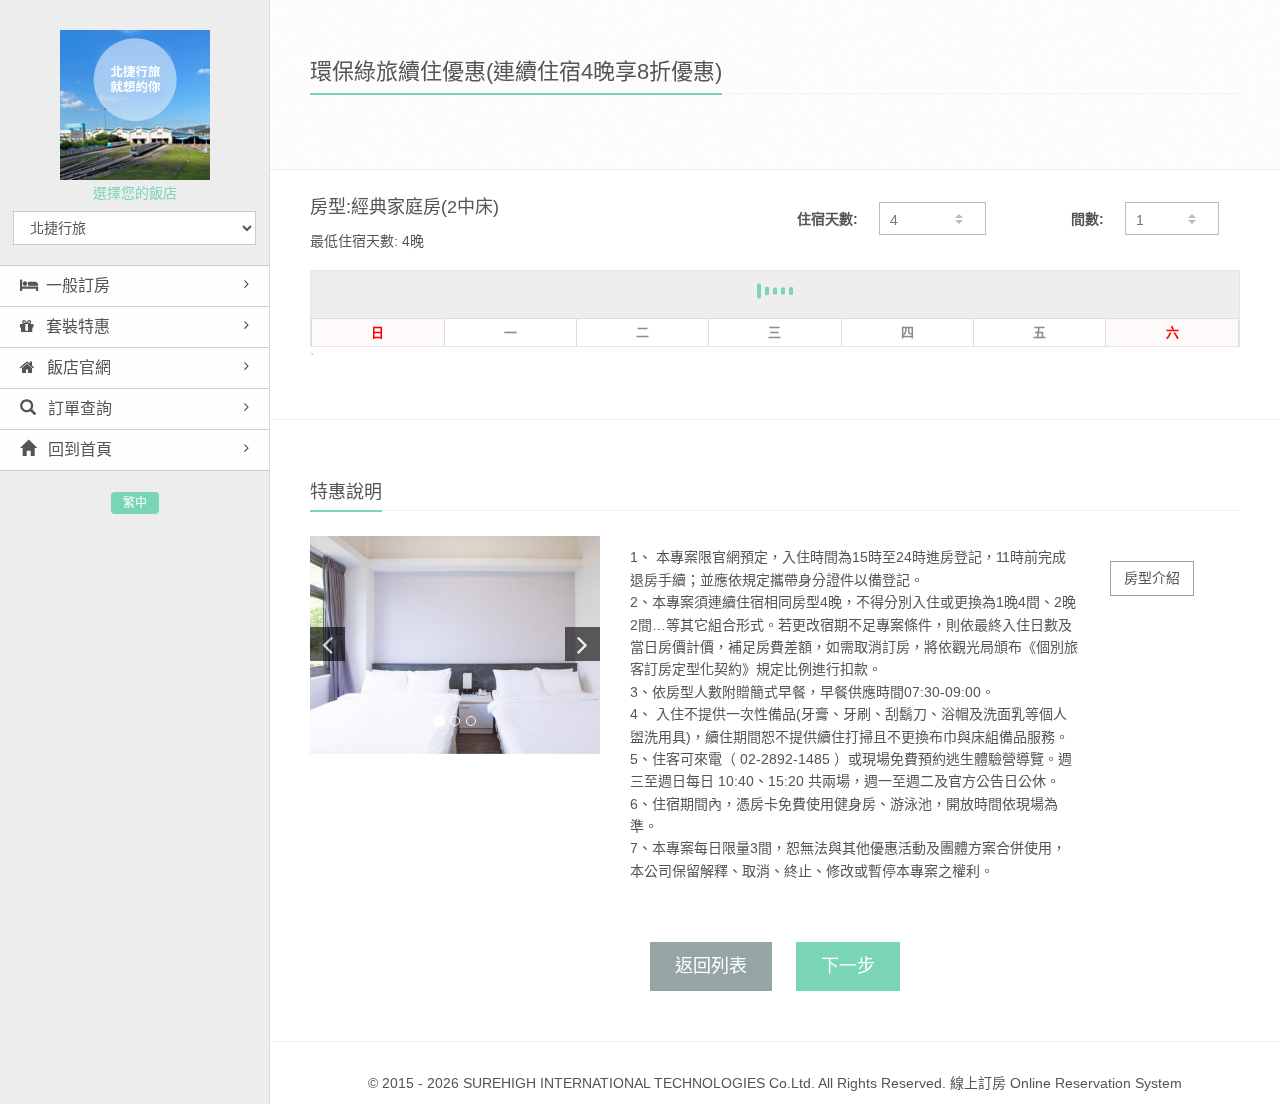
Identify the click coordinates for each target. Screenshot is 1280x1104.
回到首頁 (78, 449)
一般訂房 (78, 285)
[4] (932, 218)
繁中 (135, 503)
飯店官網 (77, 367)
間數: (1087, 219)
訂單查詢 (78, 408)
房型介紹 (1152, 578)
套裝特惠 (76, 326)
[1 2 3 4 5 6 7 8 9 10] (1172, 218)
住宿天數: (827, 219)
